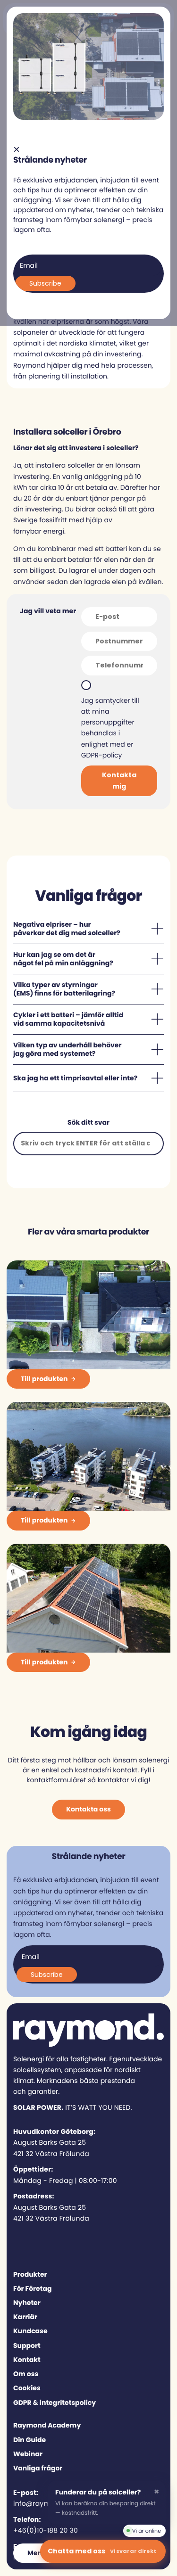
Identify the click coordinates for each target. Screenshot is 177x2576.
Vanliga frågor (38, 2468)
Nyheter (27, 2303)
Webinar (28, 2454)
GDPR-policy (102, 755)
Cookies (27, 2388)
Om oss (26, 2374)
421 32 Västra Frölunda (51, 2154)
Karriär (25, 2317)
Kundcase (30, 2331)
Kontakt (27, 2360)
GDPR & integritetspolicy (55, 2403)
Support (27, 2346)
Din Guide (29, 2440)
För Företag (32, 2288)
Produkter (30, 2274)
